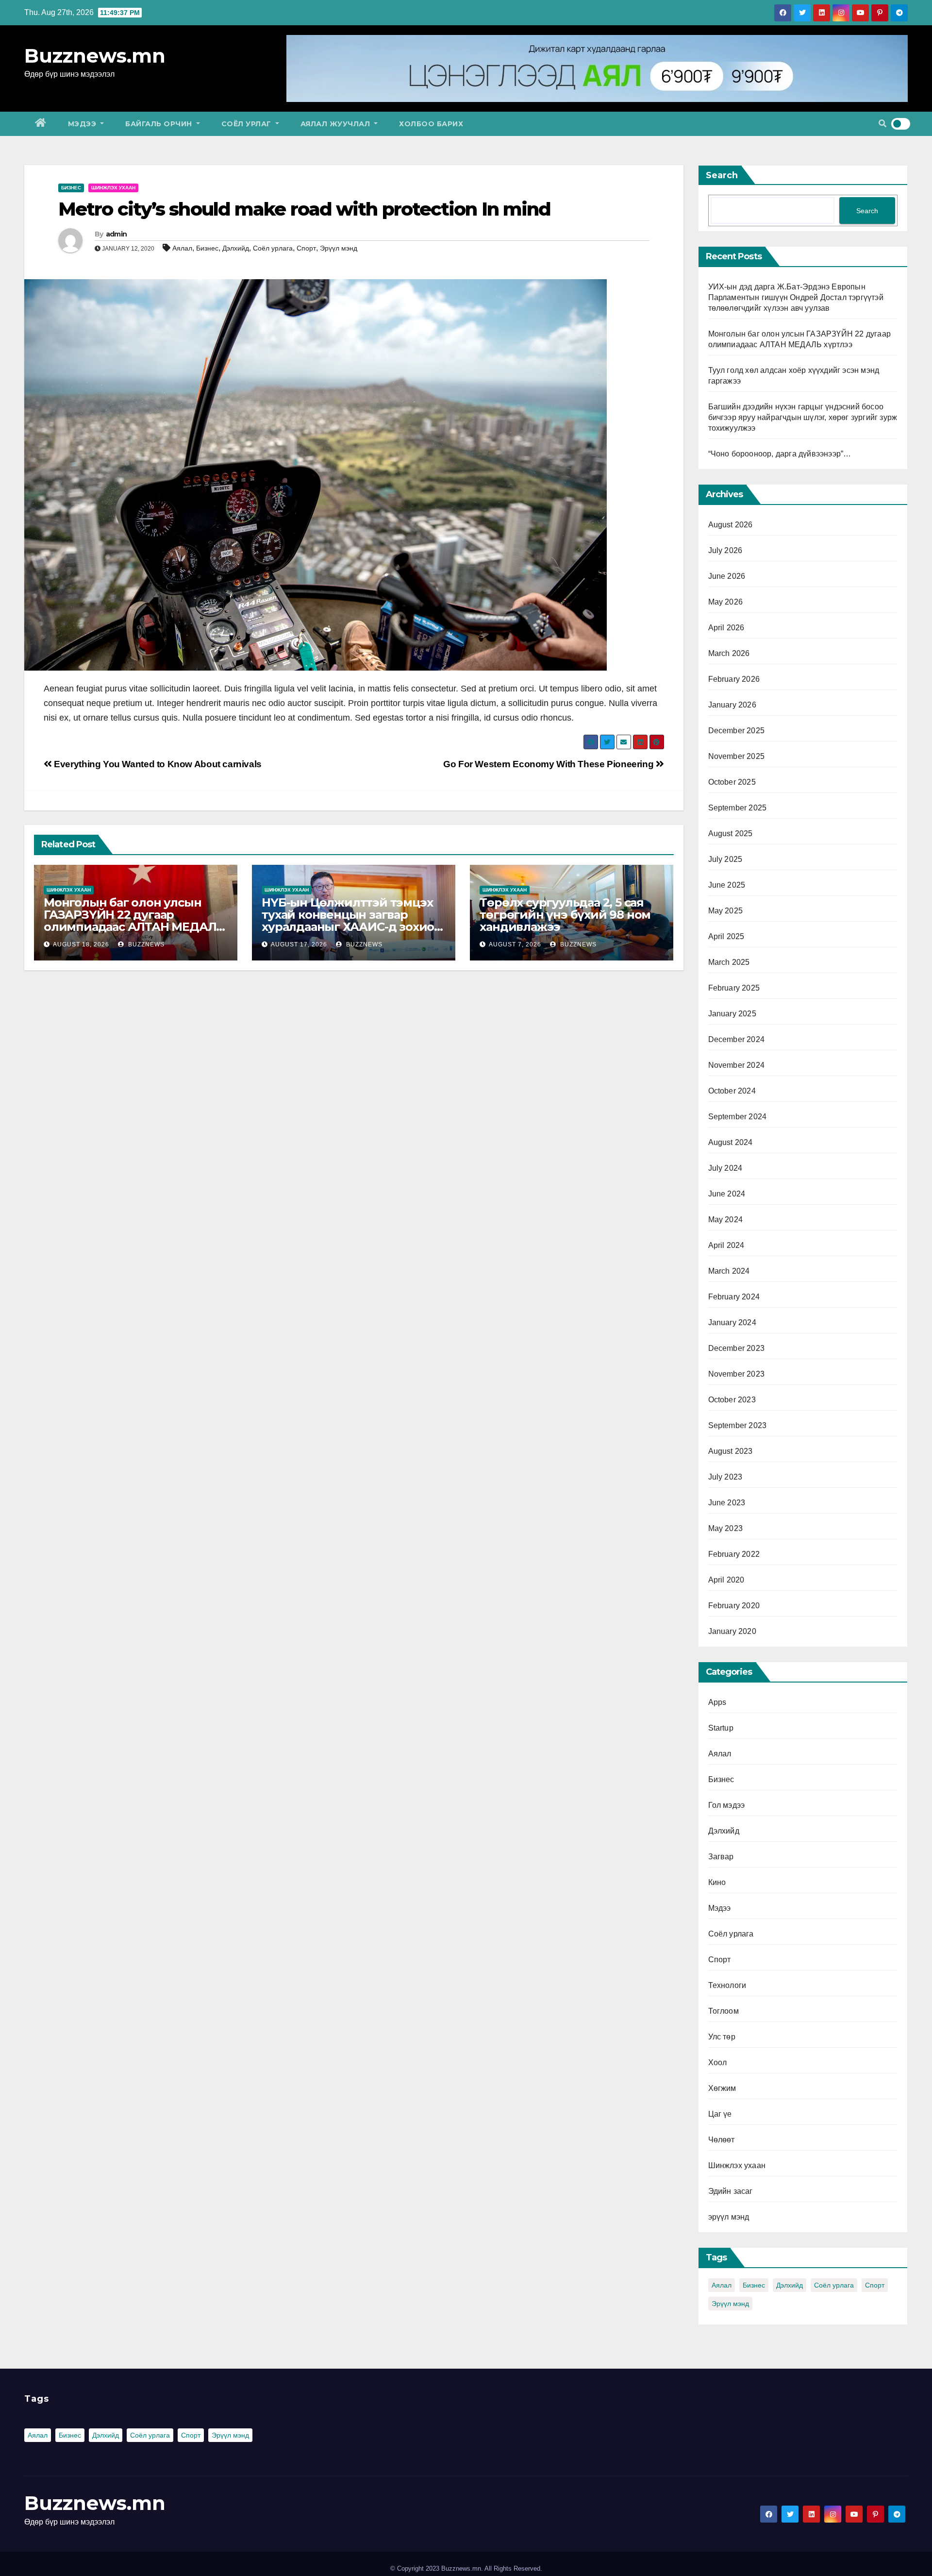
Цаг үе (720, 2114)
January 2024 (732, 1322)
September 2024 (738, 1117)
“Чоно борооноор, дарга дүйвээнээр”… (780, 454)
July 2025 (725, 859)
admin (116, 234)
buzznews (145, 944)
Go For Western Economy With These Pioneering (549, 764)
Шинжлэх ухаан (113, 188)
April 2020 (726, 1580)
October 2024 (732, 1091)
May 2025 (726, 911)
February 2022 (734, 1554)
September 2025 (738, 808)
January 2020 (732, 1631)
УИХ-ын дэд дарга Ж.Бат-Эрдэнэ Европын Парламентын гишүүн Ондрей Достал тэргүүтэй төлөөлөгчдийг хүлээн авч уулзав (796, 297)
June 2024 (727, 1194)
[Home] (41, 124)
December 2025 (737, 731)
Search (722, 175)
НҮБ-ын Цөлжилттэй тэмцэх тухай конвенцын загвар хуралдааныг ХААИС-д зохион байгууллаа (352, 921)
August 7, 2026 (515, 944)
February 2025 (734, 988)
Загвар (721, 1857)
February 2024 (734, 1297)
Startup (721, 1728)
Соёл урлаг (248, 124)
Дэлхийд (236, 248)
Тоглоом (724, 2011)
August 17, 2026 (299, 944)
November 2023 (737, 1374)
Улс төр (722, 2037)
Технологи (727, 1985)
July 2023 (725, 1477)
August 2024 (731, 1142)
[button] (882, 124)
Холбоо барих (431, 124)
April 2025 (726, 936)
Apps (717, 1702)
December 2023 (737, 1348)
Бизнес (71, 188)
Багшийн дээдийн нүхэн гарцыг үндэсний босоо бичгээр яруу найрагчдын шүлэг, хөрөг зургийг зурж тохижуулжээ (803, 417)
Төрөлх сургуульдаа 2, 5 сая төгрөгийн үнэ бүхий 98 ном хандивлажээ (565, 915)
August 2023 (731, 1451)
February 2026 (734, 679)
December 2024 (737, 1039)
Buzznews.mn (95, 56)
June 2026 (727, 576)
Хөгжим (722, 2088)
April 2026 (726, 628)
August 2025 (731, 833)
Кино (717, 1882)
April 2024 (726, 1245)
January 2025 (732, 1014)
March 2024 (729, 1271)
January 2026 (732, 705)
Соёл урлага (273, 248)
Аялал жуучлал (336, 124)
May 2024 (726, 1220)
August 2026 (731, 525)
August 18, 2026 (81, 944)
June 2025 (727, 885)
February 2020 (734, 1606)
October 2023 (732, 1400)
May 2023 (726, 1528)
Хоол (718, 2062)
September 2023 (738, 1425)
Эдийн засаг (731, 2191)
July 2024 (725, 1168)
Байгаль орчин (160, 124)
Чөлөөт (722, 2140)
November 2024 (737, 1065)
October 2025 (732, 782)
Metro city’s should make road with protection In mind (304, 209)
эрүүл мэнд (729, 2217)
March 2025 (729, 962)
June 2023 (727, 1503)
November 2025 (737, 756)
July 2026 (725, 550)
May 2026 (726, 602)
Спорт (306, 248)
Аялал (182, 248)
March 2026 (729, 653)
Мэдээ (83, 124)
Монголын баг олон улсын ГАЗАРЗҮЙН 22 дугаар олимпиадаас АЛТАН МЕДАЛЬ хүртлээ (134, 921)
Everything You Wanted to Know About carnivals (157, 764)
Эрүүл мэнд (339, 248)
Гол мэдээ (727, 1805)
